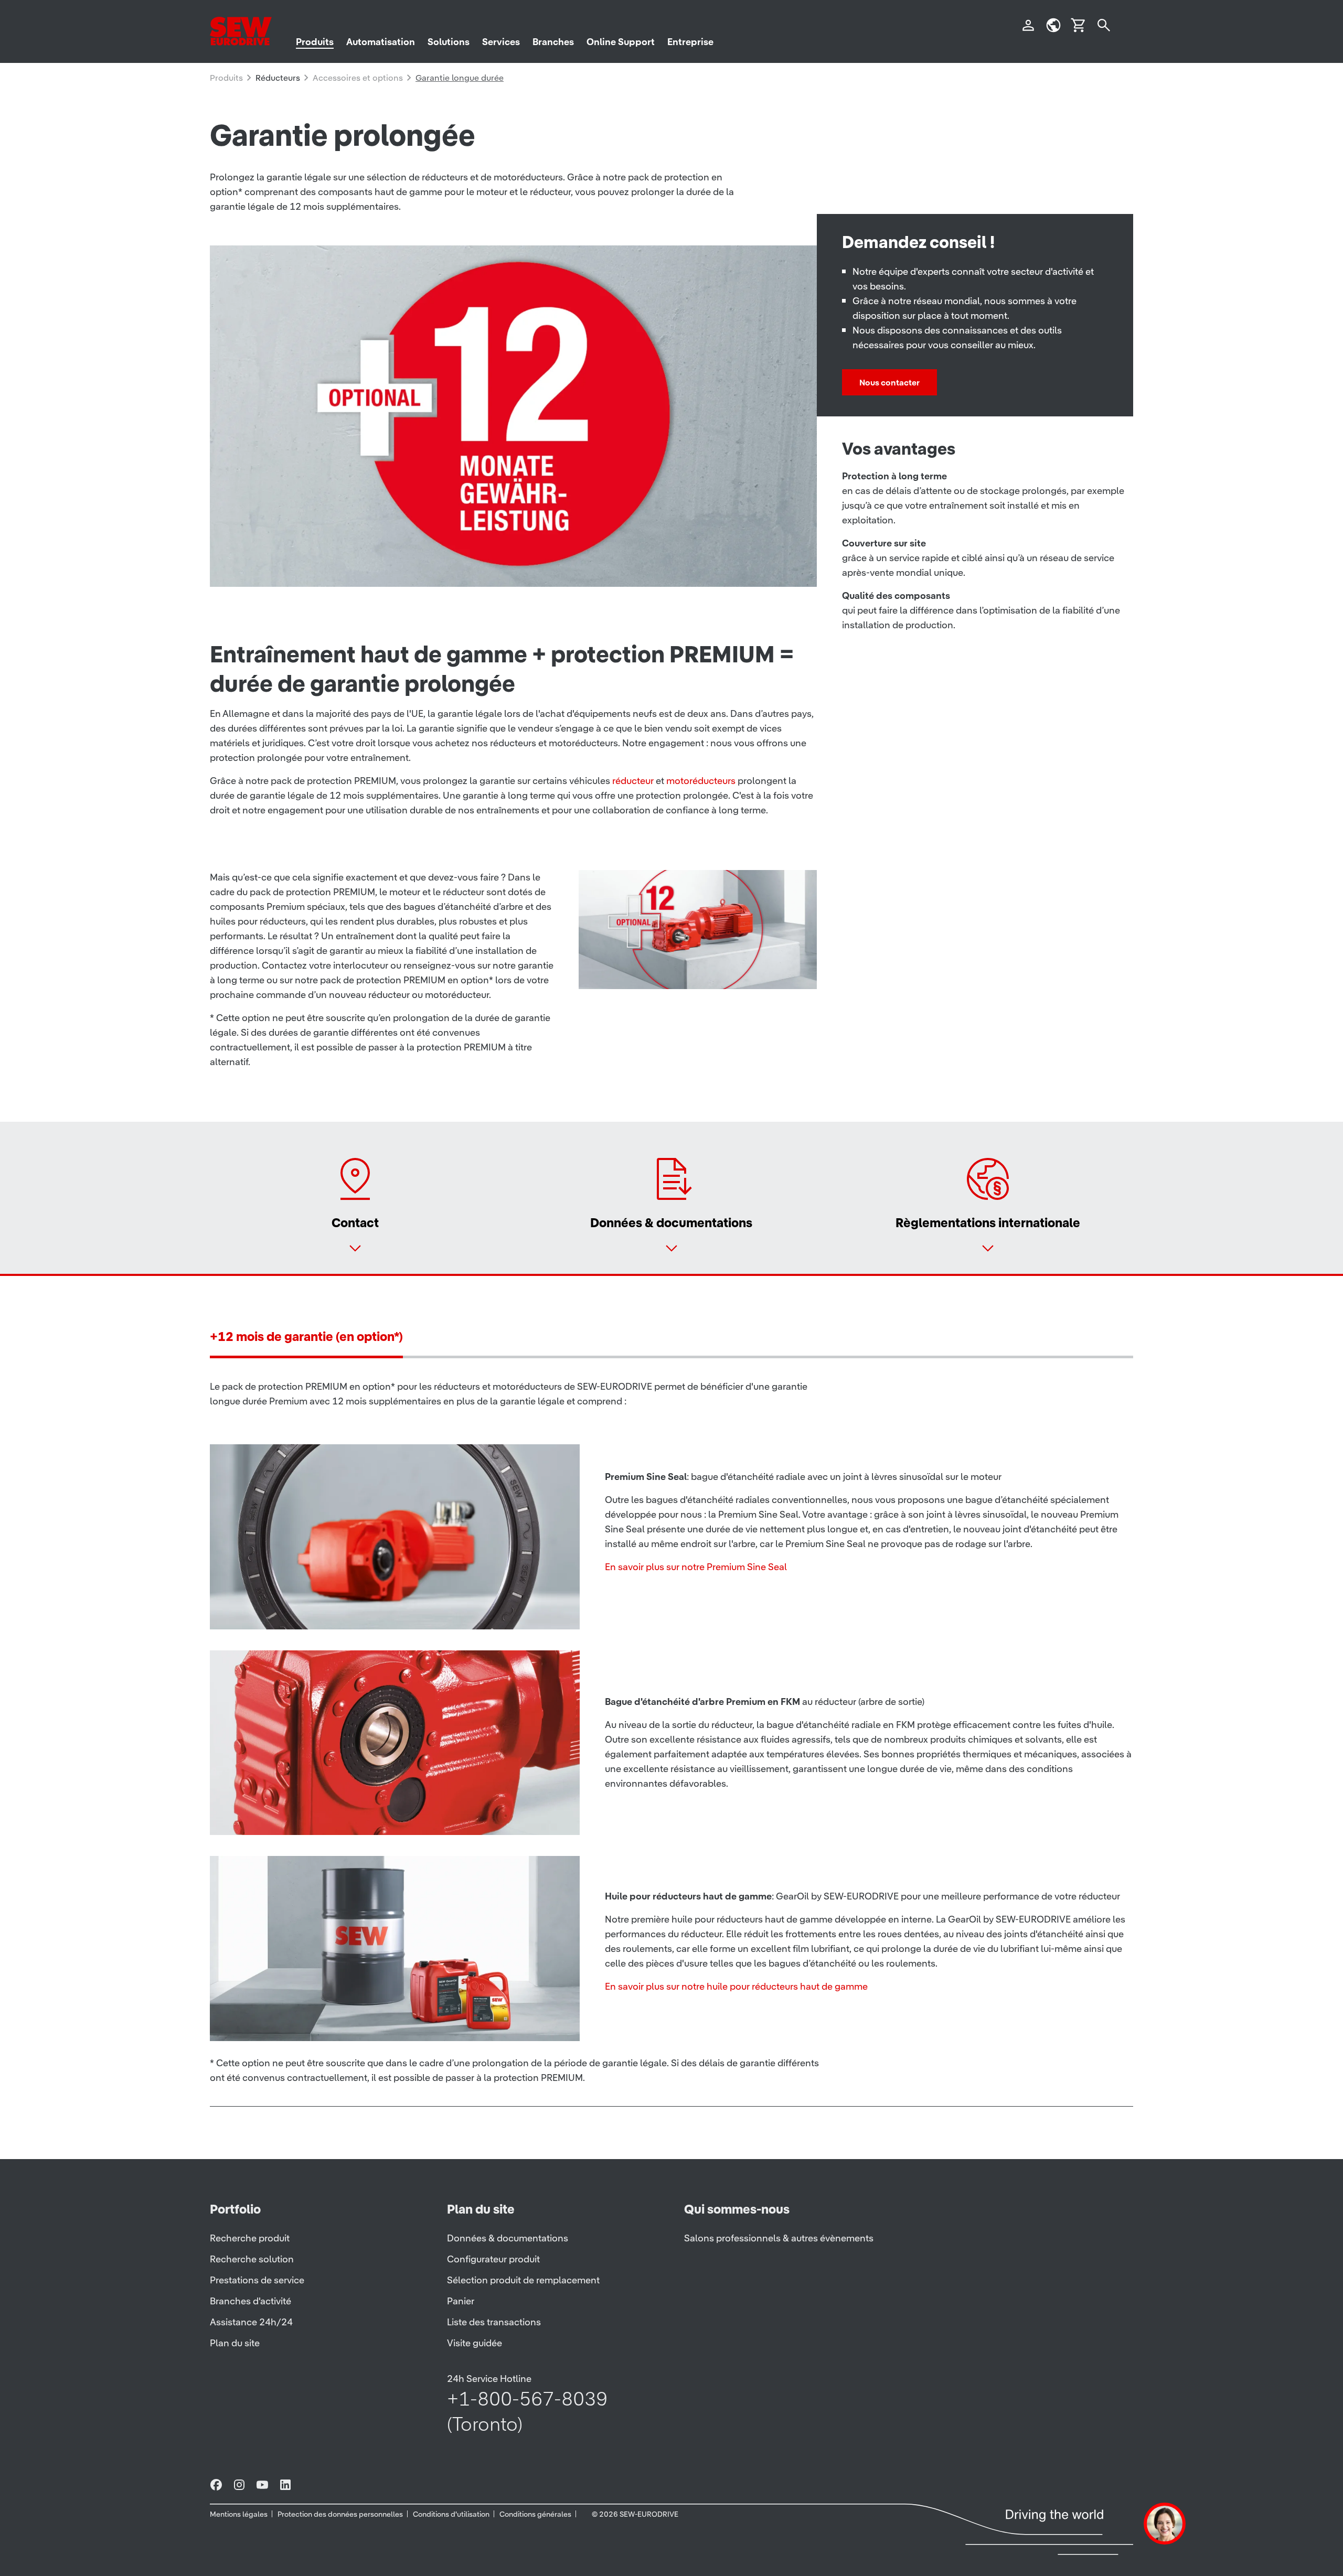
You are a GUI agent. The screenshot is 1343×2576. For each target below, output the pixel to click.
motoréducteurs (701, 781)
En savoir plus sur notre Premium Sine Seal (696, 1567)
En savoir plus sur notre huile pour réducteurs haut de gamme (736, 1986)
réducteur (633, 781)
